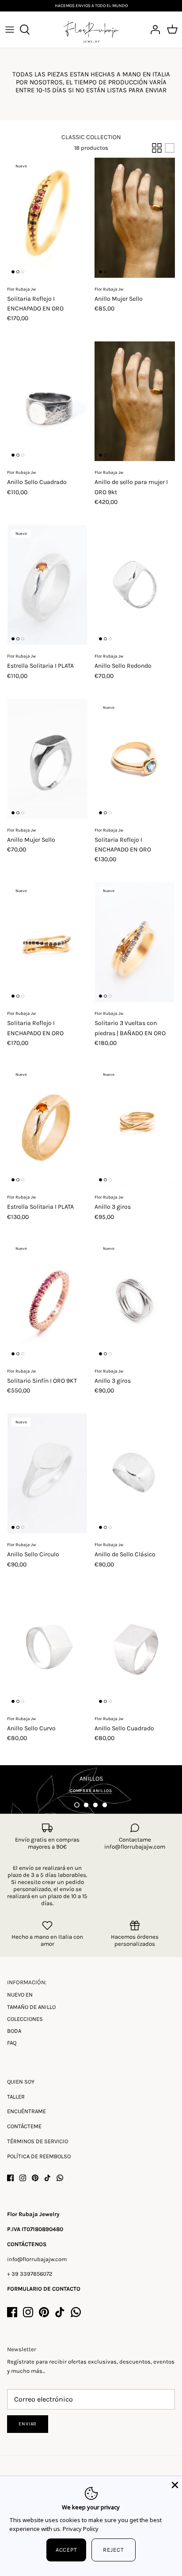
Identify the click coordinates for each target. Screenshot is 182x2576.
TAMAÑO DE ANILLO (31, 2007)
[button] (77, 1805)
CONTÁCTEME (24, 2126)
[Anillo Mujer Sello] (135, 218)
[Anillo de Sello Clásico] (135, 1473)
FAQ (12, 2043)
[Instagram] (23, 2178)
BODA (14, 2031)
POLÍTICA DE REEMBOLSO (39, 2156)
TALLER (16, 2097)
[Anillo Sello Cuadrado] (47, 401)
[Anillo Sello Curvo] (47, 1647)
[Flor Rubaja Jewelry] (91, 30)
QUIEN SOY (21, 2082)
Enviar (28, 2424)
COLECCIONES (25, 2019)
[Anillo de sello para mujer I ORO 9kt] (135, 401)
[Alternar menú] (10, 30)
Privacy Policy (81, 2529)
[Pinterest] (35, 2178)
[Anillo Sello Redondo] (135, 585)
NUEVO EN (20, 1995)
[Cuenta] (153, 30)
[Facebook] (10, 2178)
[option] (91, 1789)
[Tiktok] (47, 2178)
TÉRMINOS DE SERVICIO (38, 2141)
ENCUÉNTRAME (27, 2111)
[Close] (174, 2484)
